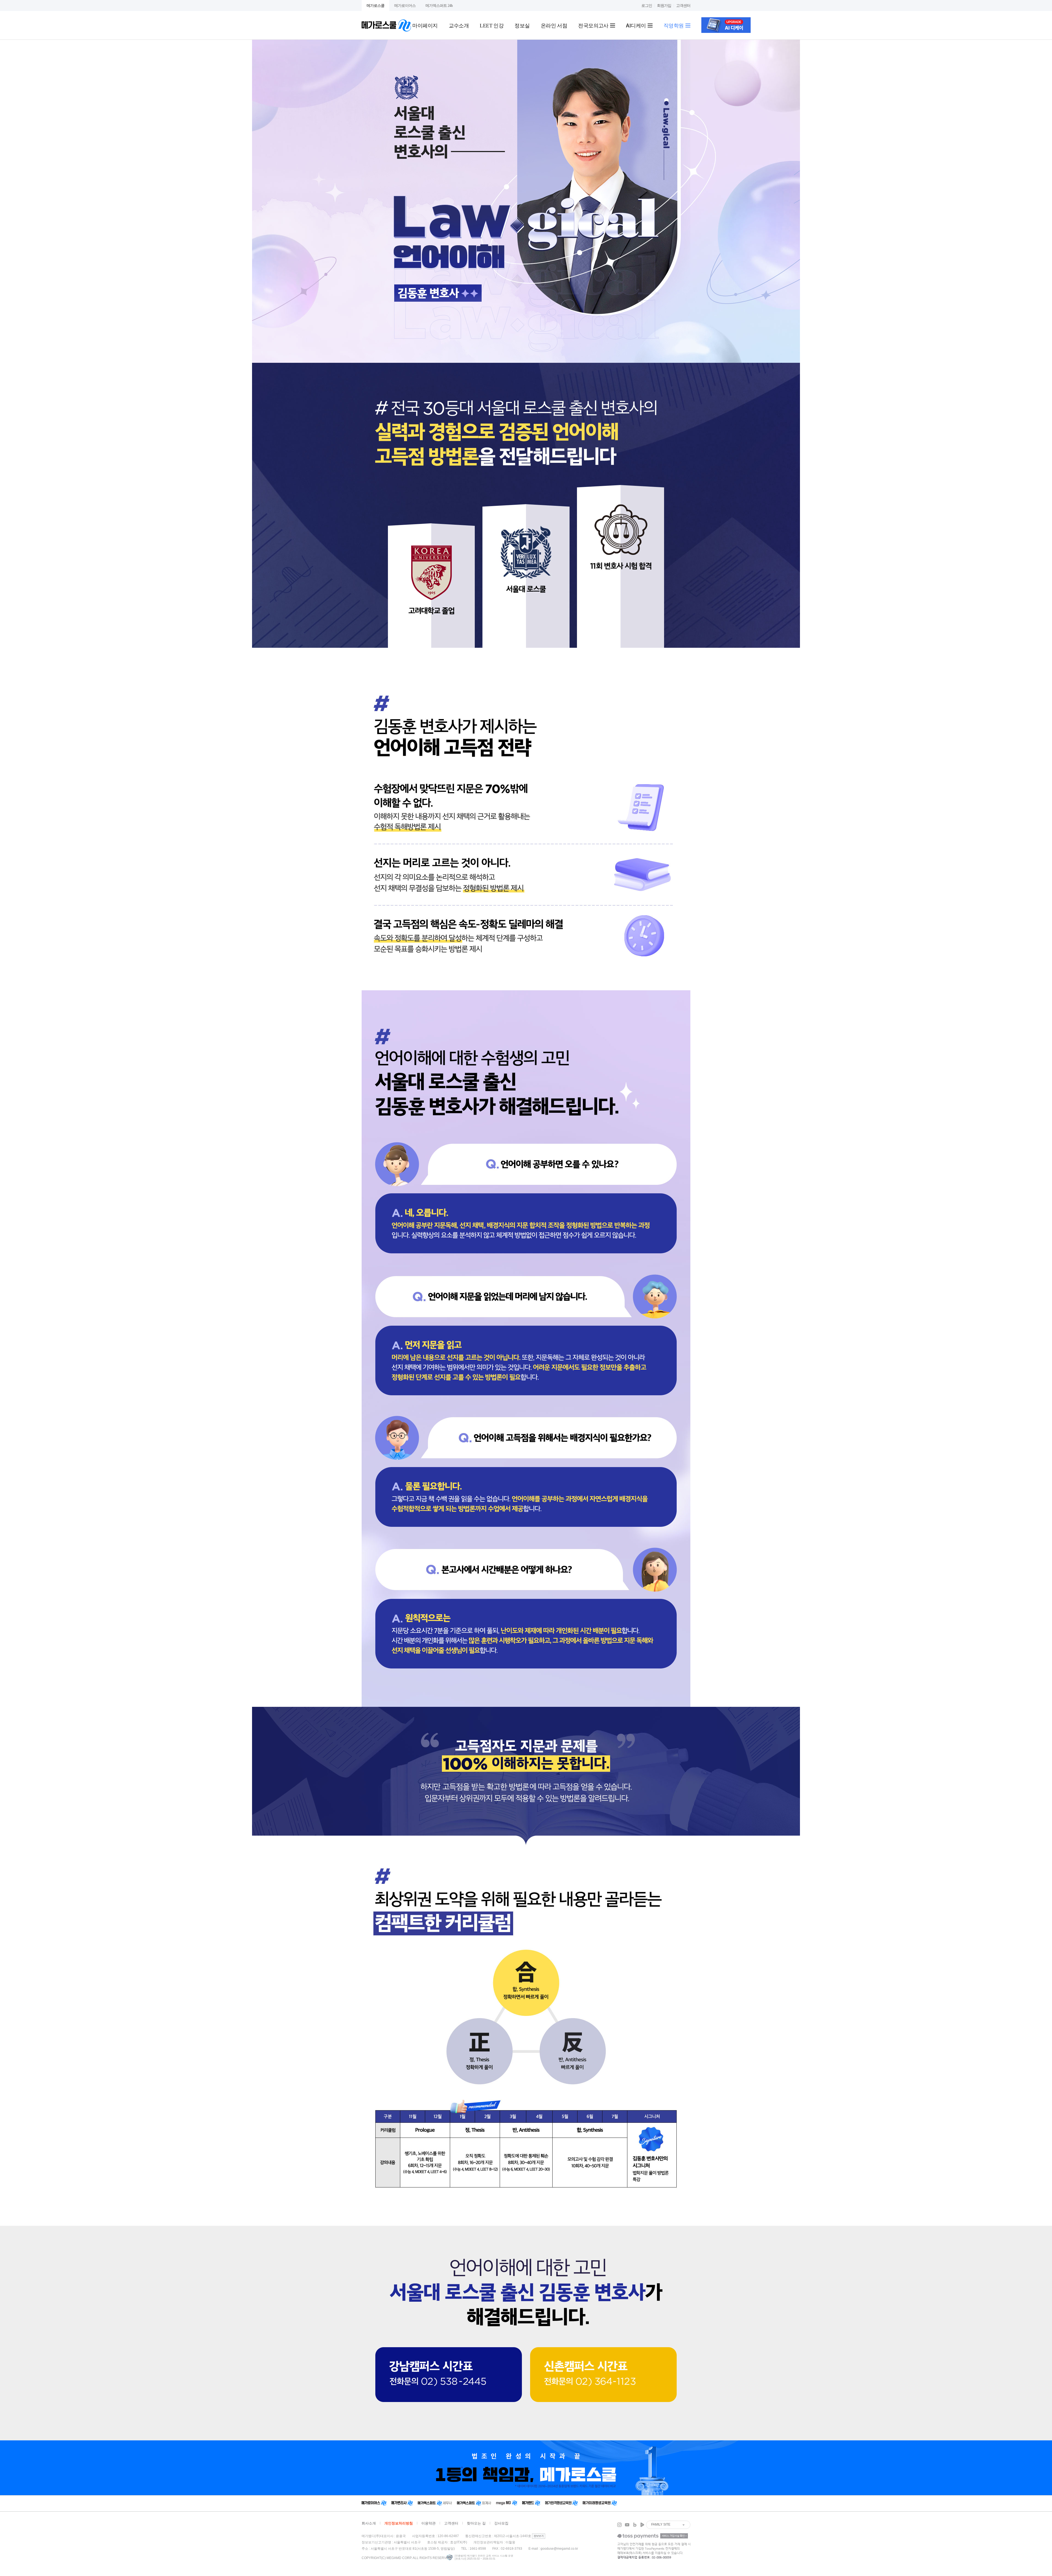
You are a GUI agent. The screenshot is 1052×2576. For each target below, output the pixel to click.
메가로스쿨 (375, 5)
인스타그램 (619, 2525)
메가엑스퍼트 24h (439, 5)
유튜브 (627, 2525)
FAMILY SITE (661, 2524)
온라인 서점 (554, 25)
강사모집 (501, 2523)
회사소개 (369, 2523)
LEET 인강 (492, 25)
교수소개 (459, 25)
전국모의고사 (594, 25)
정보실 (522, 25)
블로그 (635, 2525)
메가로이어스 (405, 5)
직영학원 (674, 25)
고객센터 (683, 5)
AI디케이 (637, 25)
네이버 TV (642, 2525)
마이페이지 (425, 25)
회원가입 (664, 5)
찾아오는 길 (476, 2523)
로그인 (647, 5)
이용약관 (428, 2523)
